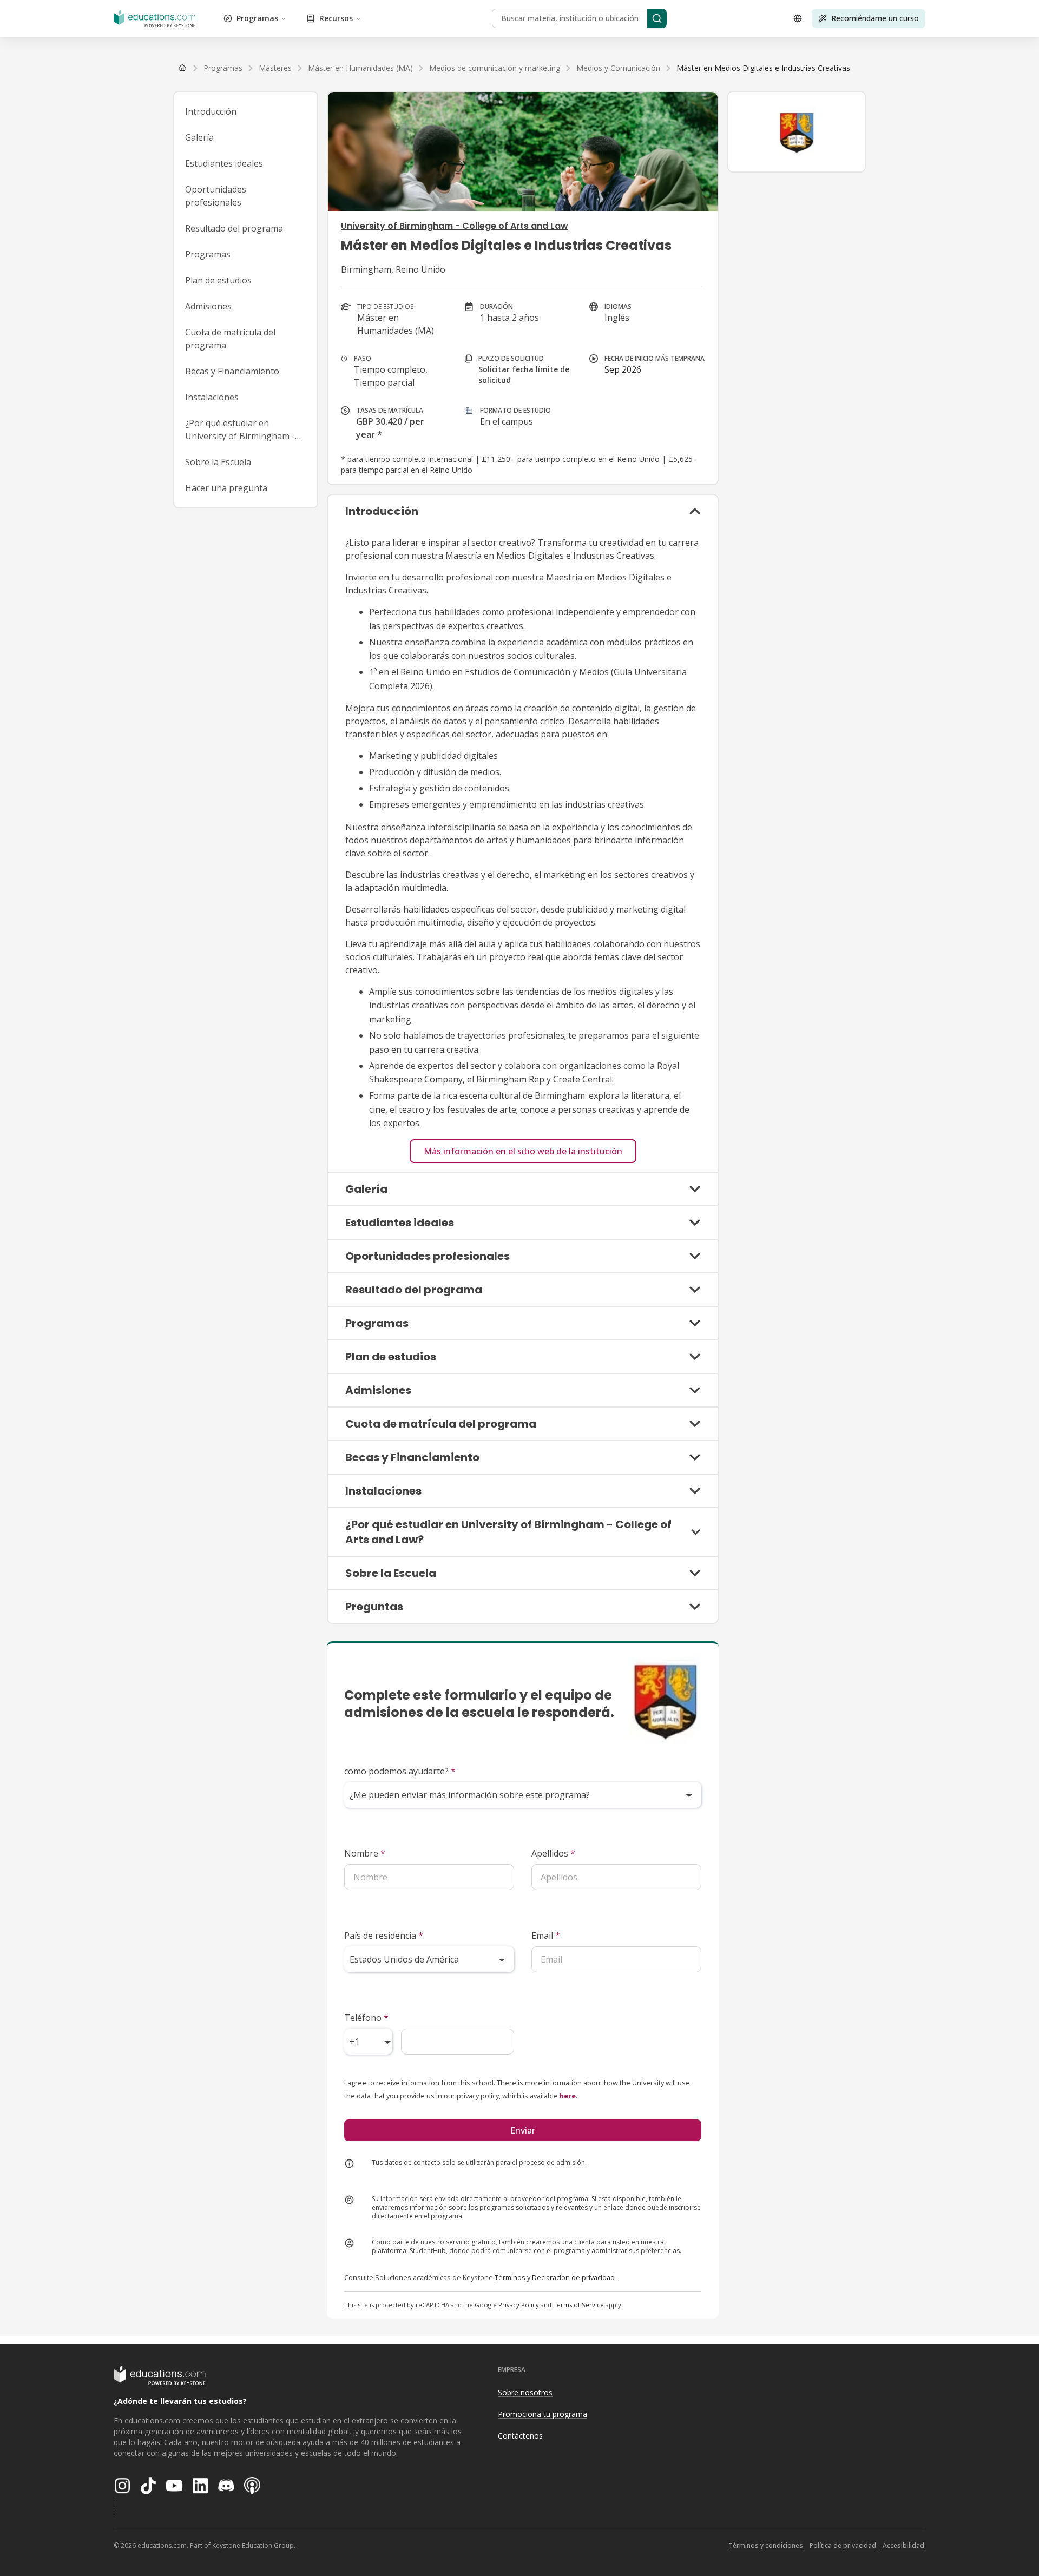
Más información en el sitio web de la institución (523, 1151)
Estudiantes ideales (224, 163)
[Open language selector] (798, 18)
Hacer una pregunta (226, 488)
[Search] (657, 18)
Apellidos (553, 1853)
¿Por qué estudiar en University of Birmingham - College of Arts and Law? (240, 430)
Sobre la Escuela (218, 462)
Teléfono (366, 2018)
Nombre (365, 1853)
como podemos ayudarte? (400, 1771)
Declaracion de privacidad (573, 2277)
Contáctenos (520, 2436)
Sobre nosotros (525, 2392)
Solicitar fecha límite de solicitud (524, 375)
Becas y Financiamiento (232, 371)
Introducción (211, 111)
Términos (510, 2277)
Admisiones (208, 306)
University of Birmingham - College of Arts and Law (455, 226)
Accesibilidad (903, 2545)
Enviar (523, 2130)
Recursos (336, 18)
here (568, 2096)
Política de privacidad (843, 2545)
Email (546, 1936)
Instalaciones (212, 397)
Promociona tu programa (542, 2414)
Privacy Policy (519, 2305)
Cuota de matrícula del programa (230, 339)
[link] (763, 68)
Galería (199, 137)
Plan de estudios (218, 280)
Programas (257, 18)
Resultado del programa (234, 228)
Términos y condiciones (766, 2545)
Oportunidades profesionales (216, 196)
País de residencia (384, 1936)
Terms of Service (578, 2305)
